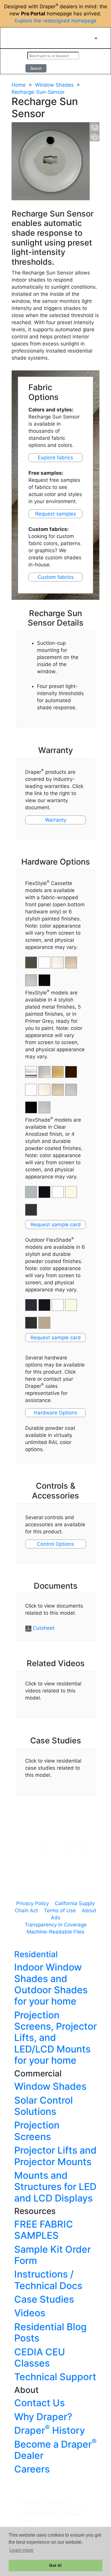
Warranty (56, 820)
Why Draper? (43, 2417)
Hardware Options (55, 1413)
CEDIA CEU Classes (40, 2358)
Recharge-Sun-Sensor (38, 92)
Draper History (50, 2430)
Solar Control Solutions (44, 2106)
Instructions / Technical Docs (48, 2280)
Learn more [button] (21, 2550)
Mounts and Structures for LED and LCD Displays (55, 2187)
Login (15, 62)
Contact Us (40, 2403)
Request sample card (56, 1225)
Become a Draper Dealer (55, 2450)
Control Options (55, 1544)
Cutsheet (44, 1628)
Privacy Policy (33, 1903)
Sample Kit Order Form (53, 2255)
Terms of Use (60, 1910)
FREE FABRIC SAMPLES (44, 2230)
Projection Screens (37, 2131)
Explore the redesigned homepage (56, 21)
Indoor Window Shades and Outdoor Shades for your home (51, 1984)
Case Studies (44, 2299)
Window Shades (54, 85)
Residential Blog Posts (50, 2332)
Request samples (56, 514)
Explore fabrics (55, 458)
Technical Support (55, 2377)
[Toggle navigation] (96, 38)
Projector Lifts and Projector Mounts (55, 2156)
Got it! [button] (55, 2565)
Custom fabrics (56, 577)
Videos (30, 2313)
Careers (32, 2469)
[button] (45, 1069)
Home (19, 85)
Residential (36, 1954)
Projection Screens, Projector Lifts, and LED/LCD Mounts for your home (55, 2038)
